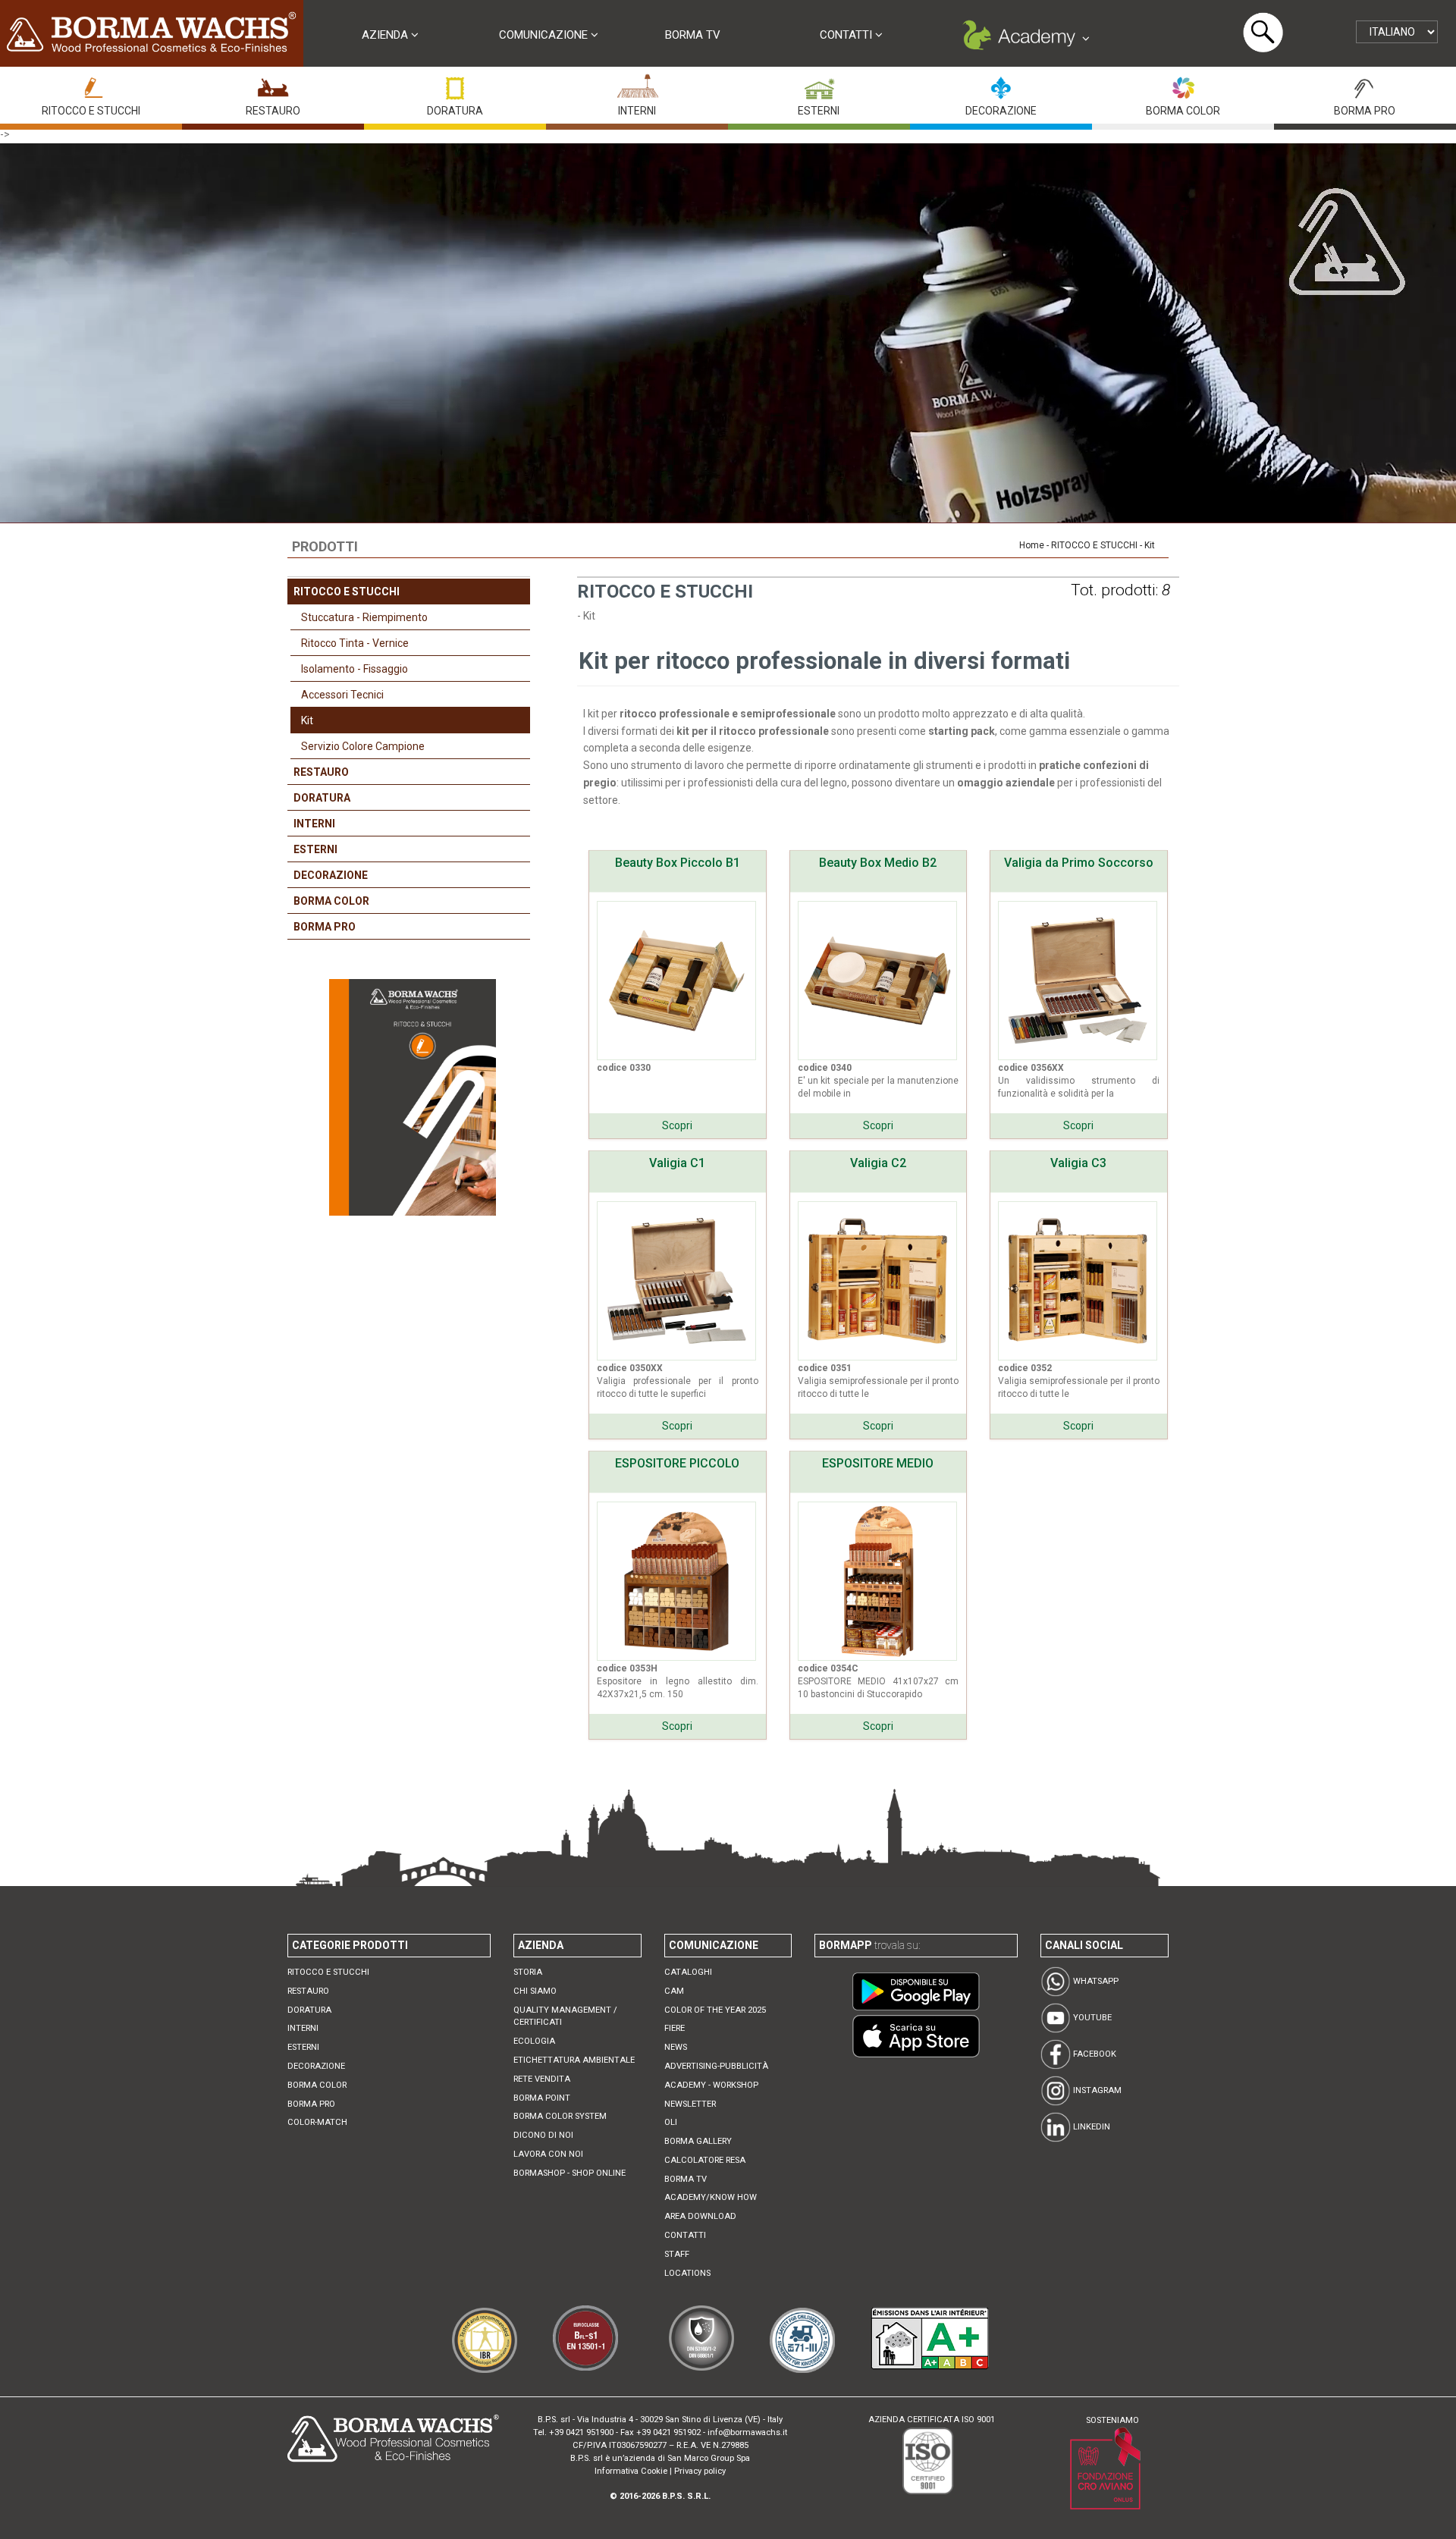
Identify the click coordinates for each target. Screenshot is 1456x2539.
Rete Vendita (542, 2079)
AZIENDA (386, 35)
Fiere (675, 2028)
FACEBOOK (1094, 2054)
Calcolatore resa (705, 2160)
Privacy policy (700, 2471)
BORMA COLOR (1183, 111)
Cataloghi (688, 1972)
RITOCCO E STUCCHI (91, 111)
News (676, 2047)
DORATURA (455, 111)
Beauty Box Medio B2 (878, 863)
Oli (671, 2122)
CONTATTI (847, 35)
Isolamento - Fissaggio (355, 669)
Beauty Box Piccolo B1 (678, 863)
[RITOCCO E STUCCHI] (91, 84)
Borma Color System (560, 2116)
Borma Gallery (698, 2141)
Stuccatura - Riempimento (364, 617)
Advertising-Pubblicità (716, 2066)
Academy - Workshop (711, 2085)
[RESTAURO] (273, 84)
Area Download (700, 2216)
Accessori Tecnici (342, 695)
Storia (528, 1972)
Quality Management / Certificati (565, 2016)
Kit (307, 720)
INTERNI (637, 111)
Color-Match (317, 2122)
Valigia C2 (878, 1163)
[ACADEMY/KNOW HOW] (1024, 39)
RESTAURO (273, 111)
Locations (687, 2273)
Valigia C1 (677, 1163)
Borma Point (542, 2098)
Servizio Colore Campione (363, 746)
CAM (674, 1991)
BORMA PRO (1365, 111)
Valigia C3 (1078, 1163)
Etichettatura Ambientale (574, 2060)
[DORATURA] (455, 84)
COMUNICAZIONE (545, 35)
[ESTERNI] (819, 84)
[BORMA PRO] (1365, 84)
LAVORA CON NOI (548, 2154)
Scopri (677, 1125)
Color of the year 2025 (715, 2010)
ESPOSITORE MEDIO (878, 1463)
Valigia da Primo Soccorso (1079, 863)
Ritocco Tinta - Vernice (355, 643)
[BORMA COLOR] (1183, 84)
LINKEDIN (1090, 2127)
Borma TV (693, 35)
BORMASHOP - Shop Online (570, 2173)
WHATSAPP (1095, 1981)
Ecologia (534, 2041)
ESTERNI (819, 111)
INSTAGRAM (1096, 2090)
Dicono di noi (543, 2135)
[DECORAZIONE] (1001, 84)
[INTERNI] (637, 84)
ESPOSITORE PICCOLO (677, 1463)
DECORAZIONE (1001, 111)
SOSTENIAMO (1112, 2420)
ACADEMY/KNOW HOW (711, 2197)
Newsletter (690, 2104)
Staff (677, 2254)
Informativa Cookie (631, 2471)
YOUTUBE (1091, 2018)
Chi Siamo (535, 1991)
